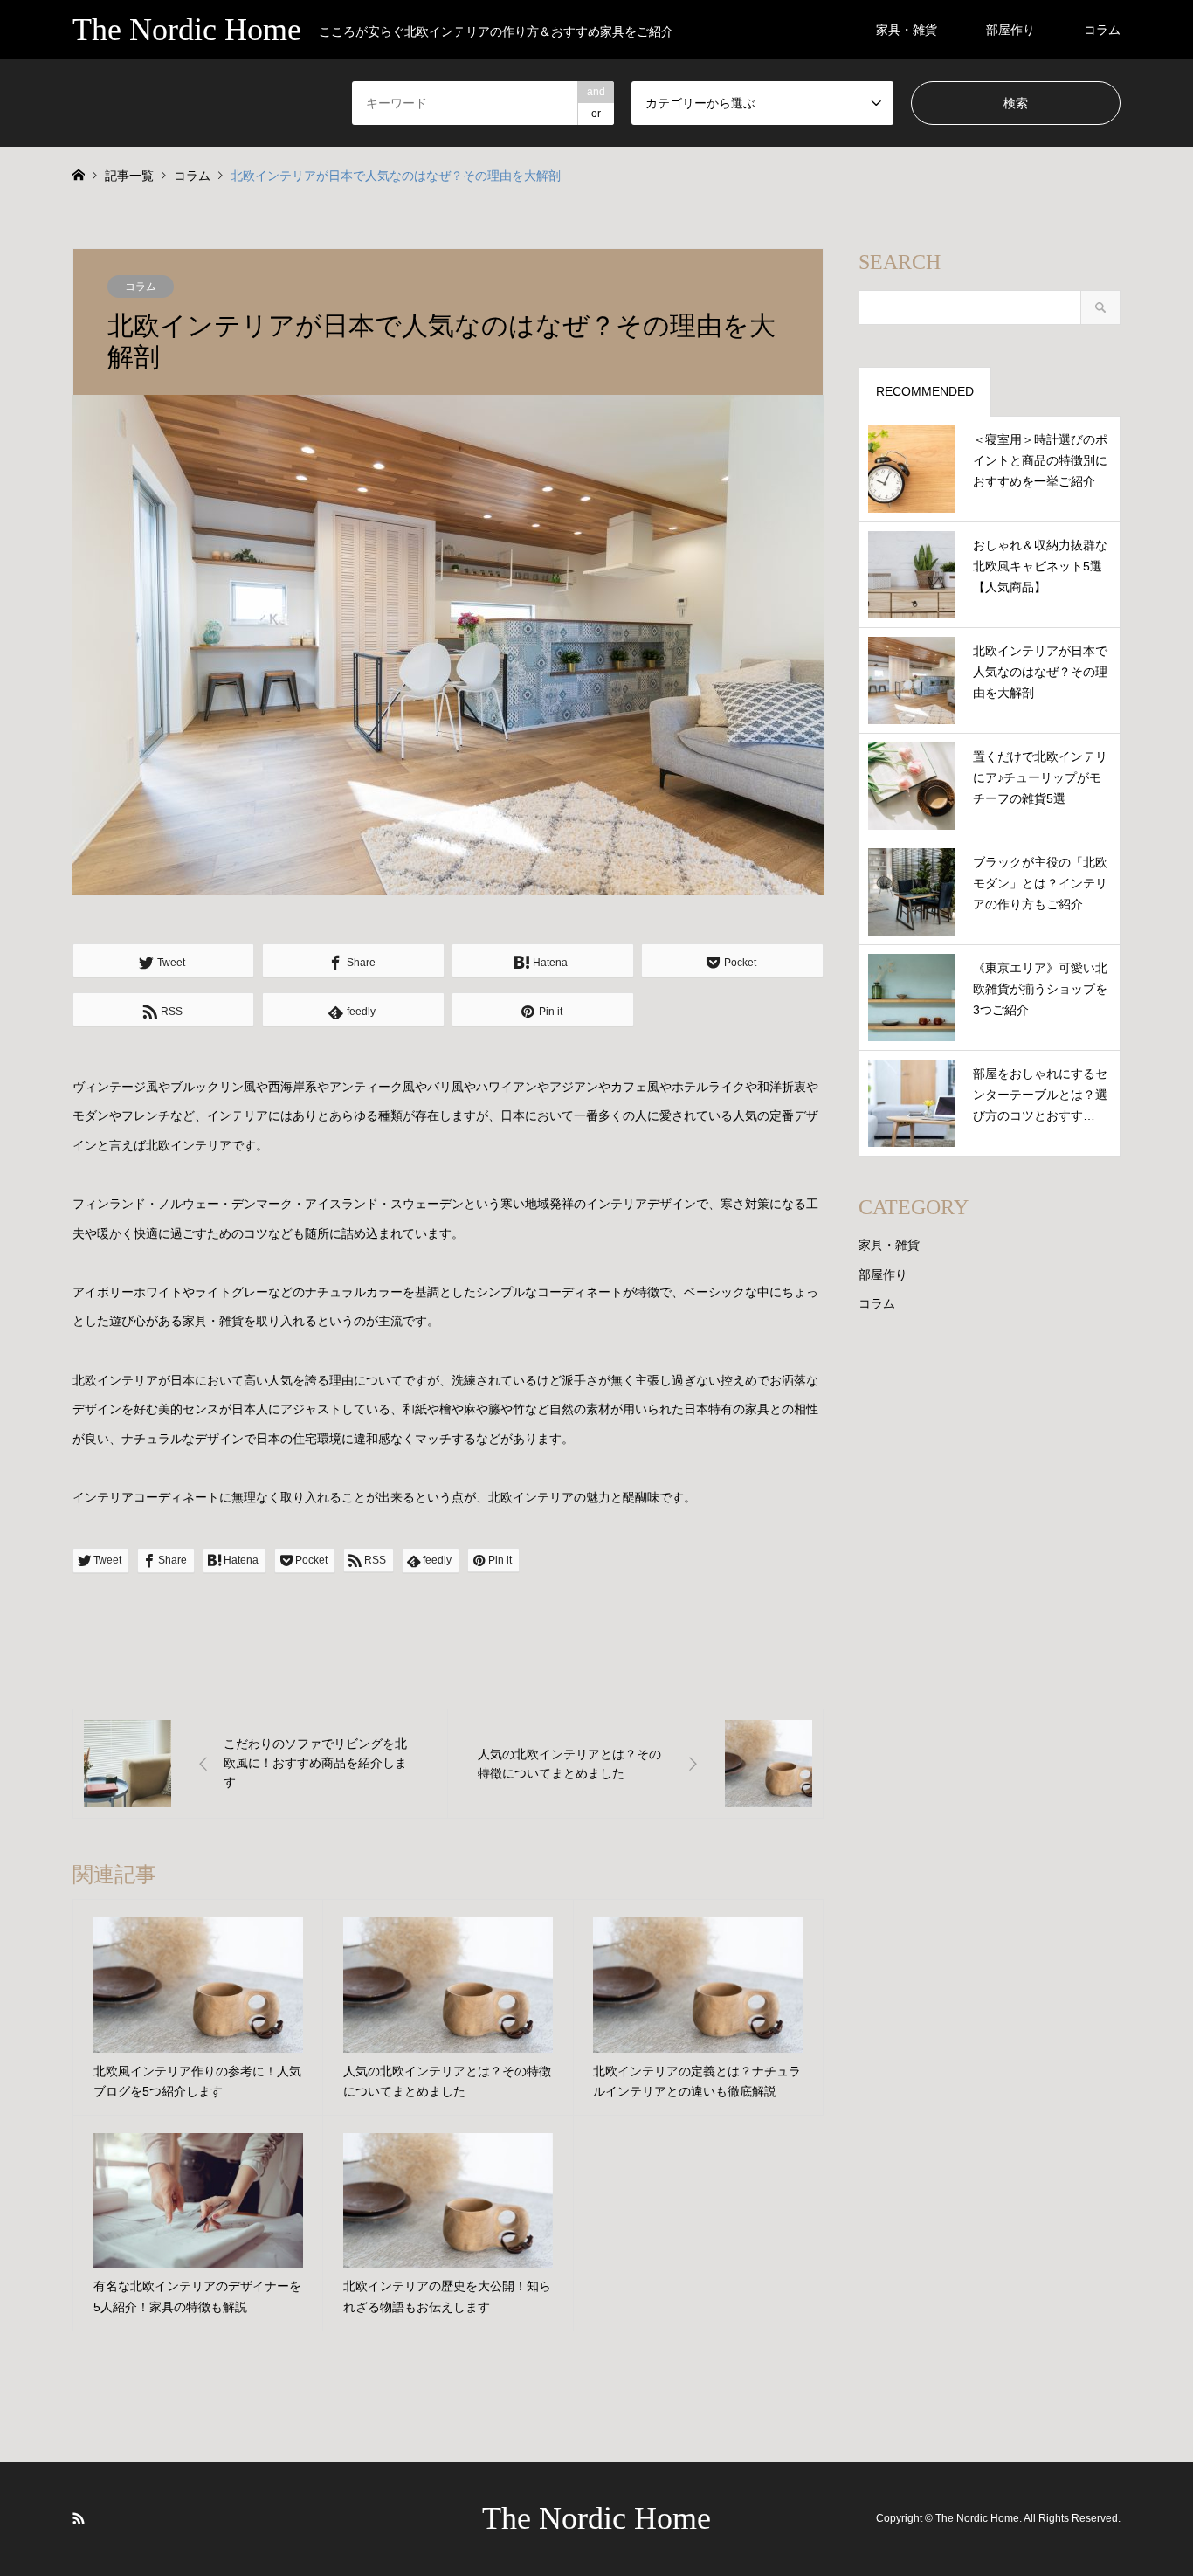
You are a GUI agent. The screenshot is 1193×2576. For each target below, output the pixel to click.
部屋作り (1010, 30)
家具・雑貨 (907, 30)
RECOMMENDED (925, 391)
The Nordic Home (596, 2518)
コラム (1102, 30)
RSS (79, 2518)
